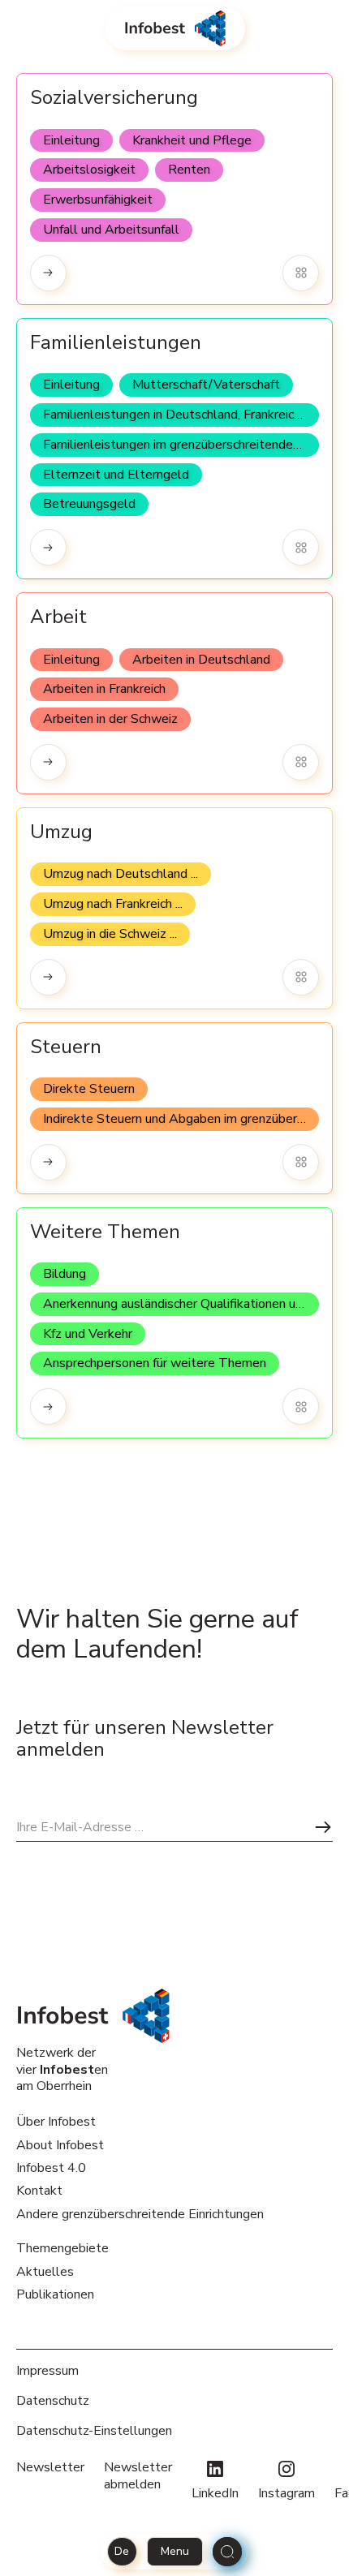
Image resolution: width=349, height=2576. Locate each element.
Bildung (65, 1274)
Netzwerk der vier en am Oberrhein (62, 2069)
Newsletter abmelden (138, 2476)
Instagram (287, 2493)
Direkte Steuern (89, 1089)
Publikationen (55, 2294)
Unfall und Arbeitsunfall (111, 230)
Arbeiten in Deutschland (201, 660)
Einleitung (71, 140)
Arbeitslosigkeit (89, 170)
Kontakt (39, 2191)
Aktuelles (45, 2272)
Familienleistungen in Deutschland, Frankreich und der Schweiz (181, 415)
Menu (175, 2551)
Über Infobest (56, 2122)
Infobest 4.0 (51, 2168)
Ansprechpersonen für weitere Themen (155, 1363)
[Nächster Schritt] (323, 1827)
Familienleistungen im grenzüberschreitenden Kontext (181, 445)
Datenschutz (53, 2401)
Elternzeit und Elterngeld (116, 475)
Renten (189, 170)
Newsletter (50, 2468)
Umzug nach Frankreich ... (113, 904)
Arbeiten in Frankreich (104, 689)
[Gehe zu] (48, 273)
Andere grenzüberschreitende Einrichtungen (140, 2214)
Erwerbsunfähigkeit (98, 200)
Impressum (47, 2371)
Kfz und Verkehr (88, 1334)
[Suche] (227, 2552)
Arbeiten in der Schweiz (110, 719)
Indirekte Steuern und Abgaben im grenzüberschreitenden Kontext (181, 1119)
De (122, 2551)
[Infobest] (175, 28)
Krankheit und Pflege (192, 140)
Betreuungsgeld (89, 504)
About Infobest (60, 2145)
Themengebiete (62, 2248)
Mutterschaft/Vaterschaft (206, 385)
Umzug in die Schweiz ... (110, 934)
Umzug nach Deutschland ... (121, 874)
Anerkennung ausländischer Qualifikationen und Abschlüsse (181, 1304)
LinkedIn (215, 2493)
